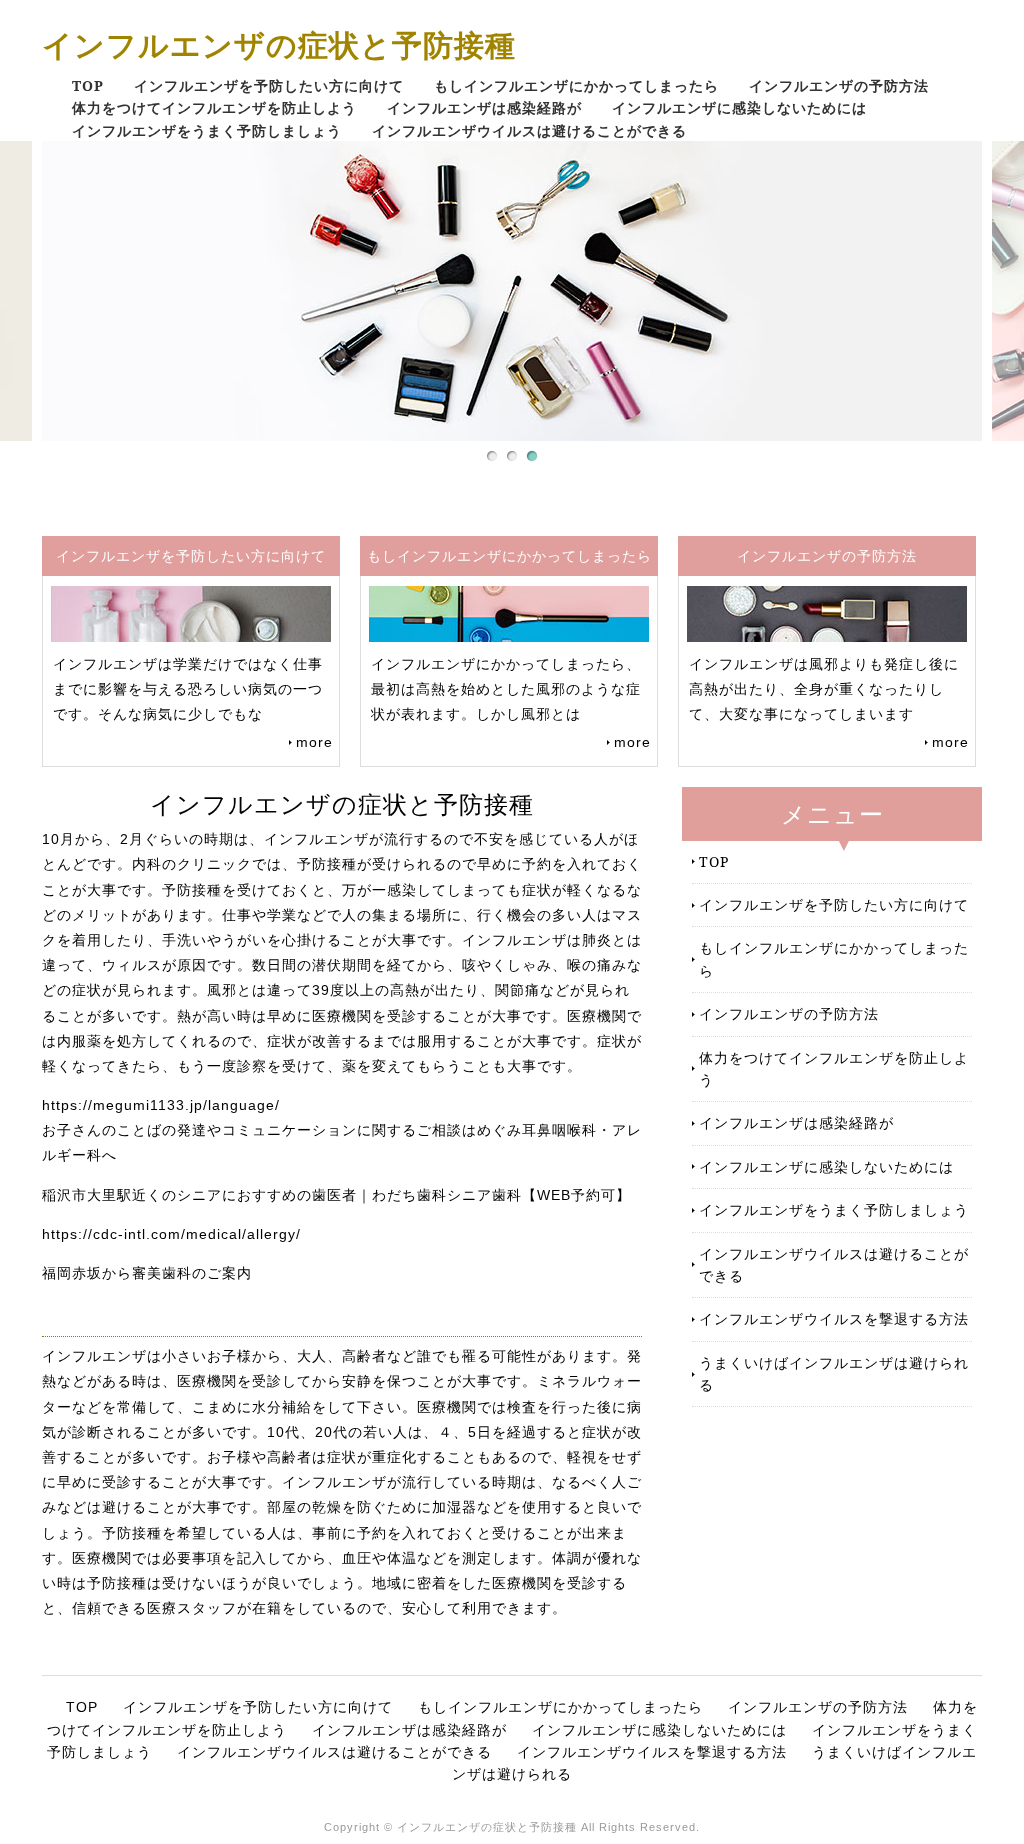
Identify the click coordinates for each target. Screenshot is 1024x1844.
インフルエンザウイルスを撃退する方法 (834, 1318)
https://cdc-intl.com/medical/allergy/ (171, 1234)
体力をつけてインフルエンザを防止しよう (214, 107)
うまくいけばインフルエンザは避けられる (834, 1373)
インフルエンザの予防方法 (839, 85)
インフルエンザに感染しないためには (739, 107)
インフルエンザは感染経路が (484, 107)
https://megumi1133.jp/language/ (161, 1105)
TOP (88, 85)
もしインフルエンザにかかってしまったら (576, 85)
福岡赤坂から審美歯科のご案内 (147, 1273)
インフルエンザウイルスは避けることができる (529, 130)
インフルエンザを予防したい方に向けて (269, 85)
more (314, 742)
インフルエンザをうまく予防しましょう (207, 130)
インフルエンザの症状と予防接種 (279, 44)
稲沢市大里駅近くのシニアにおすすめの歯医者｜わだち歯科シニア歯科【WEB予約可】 (336, 1195)
